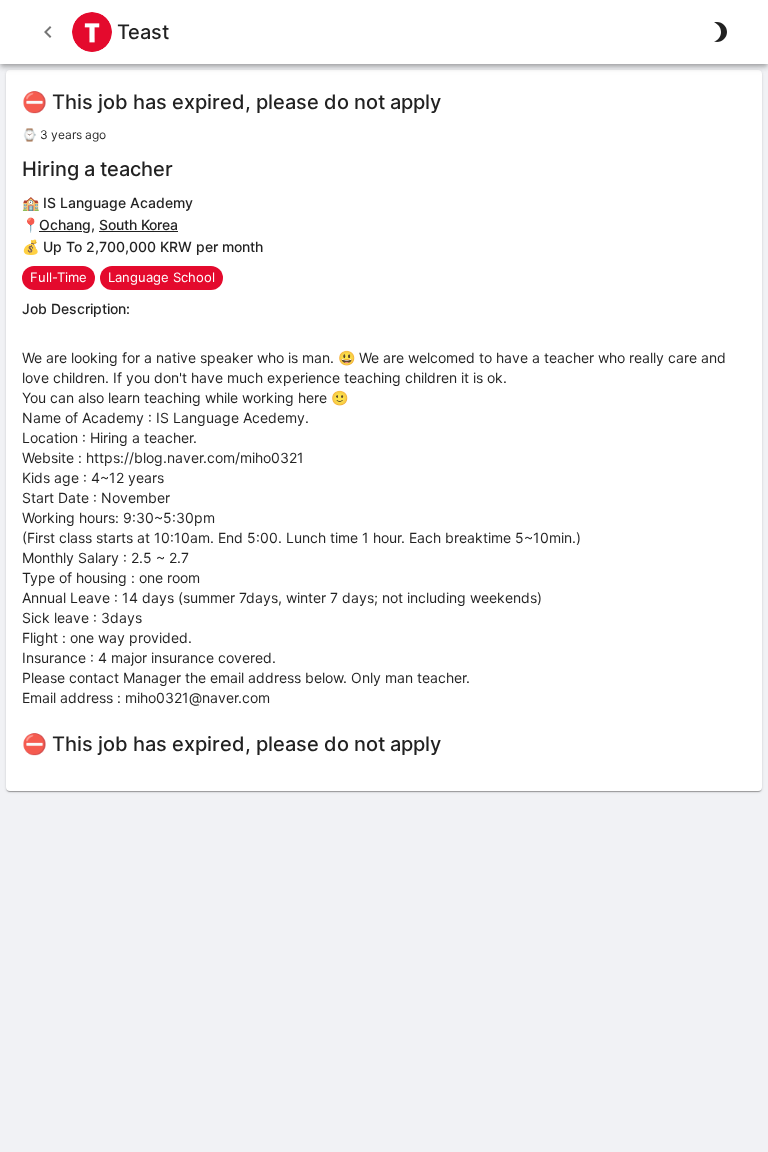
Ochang (65, 224)
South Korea (138, 224)
